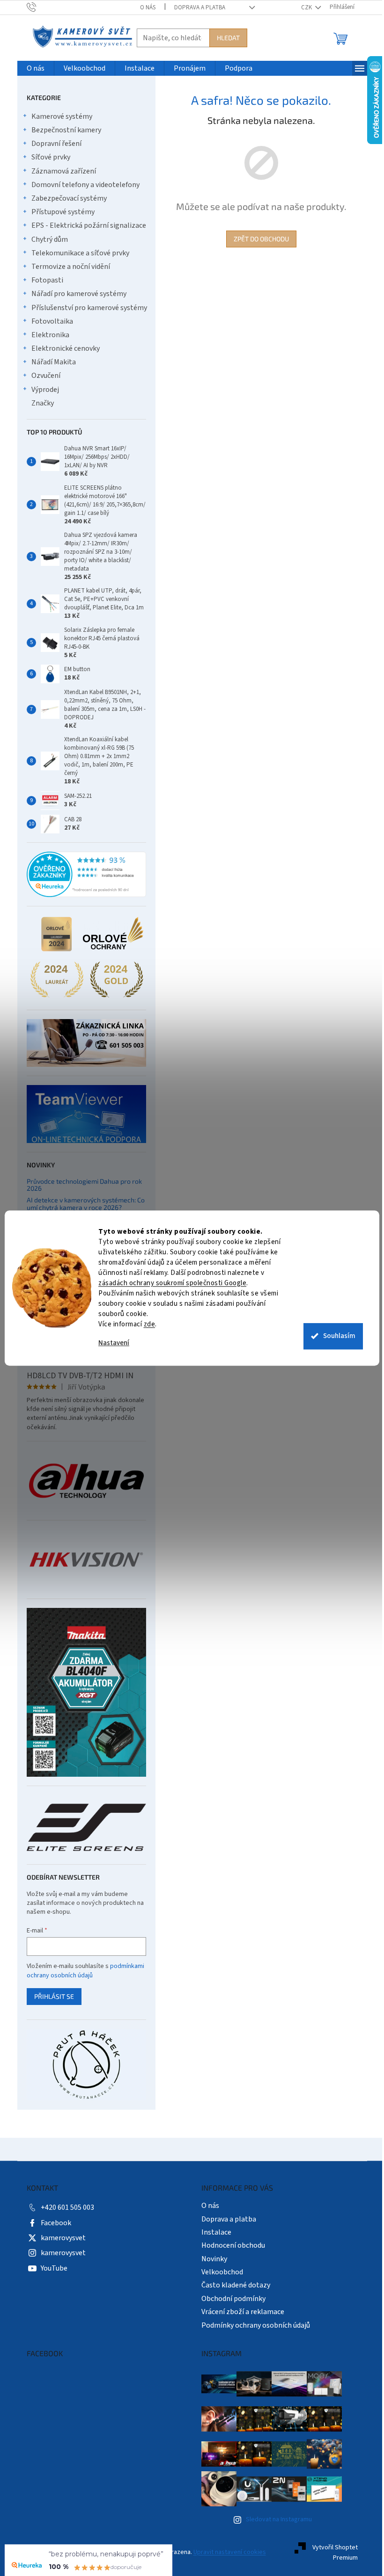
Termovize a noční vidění (67, 267)
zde (146, 1324)
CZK (303, 7)
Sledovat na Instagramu (275, 2519)
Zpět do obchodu (258, 239)
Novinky (211, 2259)
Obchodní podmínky (230, 2299)
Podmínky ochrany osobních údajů (252, 2325)
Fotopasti (44, 280)
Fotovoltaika (48, 321)
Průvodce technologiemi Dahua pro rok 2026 (81, 1185)
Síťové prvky (47, 157)
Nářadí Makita (50, 362)
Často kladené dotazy (233, 2285)
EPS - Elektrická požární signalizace (85, 225)
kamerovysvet (59, 2238)
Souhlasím (336, 1336)
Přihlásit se (50, 1996)
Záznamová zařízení (60, 171)
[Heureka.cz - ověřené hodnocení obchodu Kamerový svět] (83, 875)
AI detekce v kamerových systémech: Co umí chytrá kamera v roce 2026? (82, 1204)
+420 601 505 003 (64, 2207)
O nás (144, 7)
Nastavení (111, 1343)
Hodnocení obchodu (230, 2245)
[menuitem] (32, 69)
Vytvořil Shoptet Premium (331, 2553)
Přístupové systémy (59, 212)
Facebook (52, 2223)
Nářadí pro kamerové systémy (75, 294)
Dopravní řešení (53, 144)
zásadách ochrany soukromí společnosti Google (169, 1283)
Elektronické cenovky (62, 348)
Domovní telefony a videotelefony (82, 185)
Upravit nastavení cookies (226, 2552)
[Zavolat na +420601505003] (37, 7)
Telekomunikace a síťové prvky (77, 253)
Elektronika (47, 335)
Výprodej (41, 390)
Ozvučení (42, 376)
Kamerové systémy (58, 116)
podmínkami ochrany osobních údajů (82, 1971)
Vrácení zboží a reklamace (240, 2312)
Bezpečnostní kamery (63, 130)
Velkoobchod (219, 2272)
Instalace (213, 2232)
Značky (39, 403)
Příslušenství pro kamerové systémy (85, 308)
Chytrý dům (46, 239)
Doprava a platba (196, 7)
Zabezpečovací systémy (65, 198)
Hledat (225, 38)
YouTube (50, 2268)
